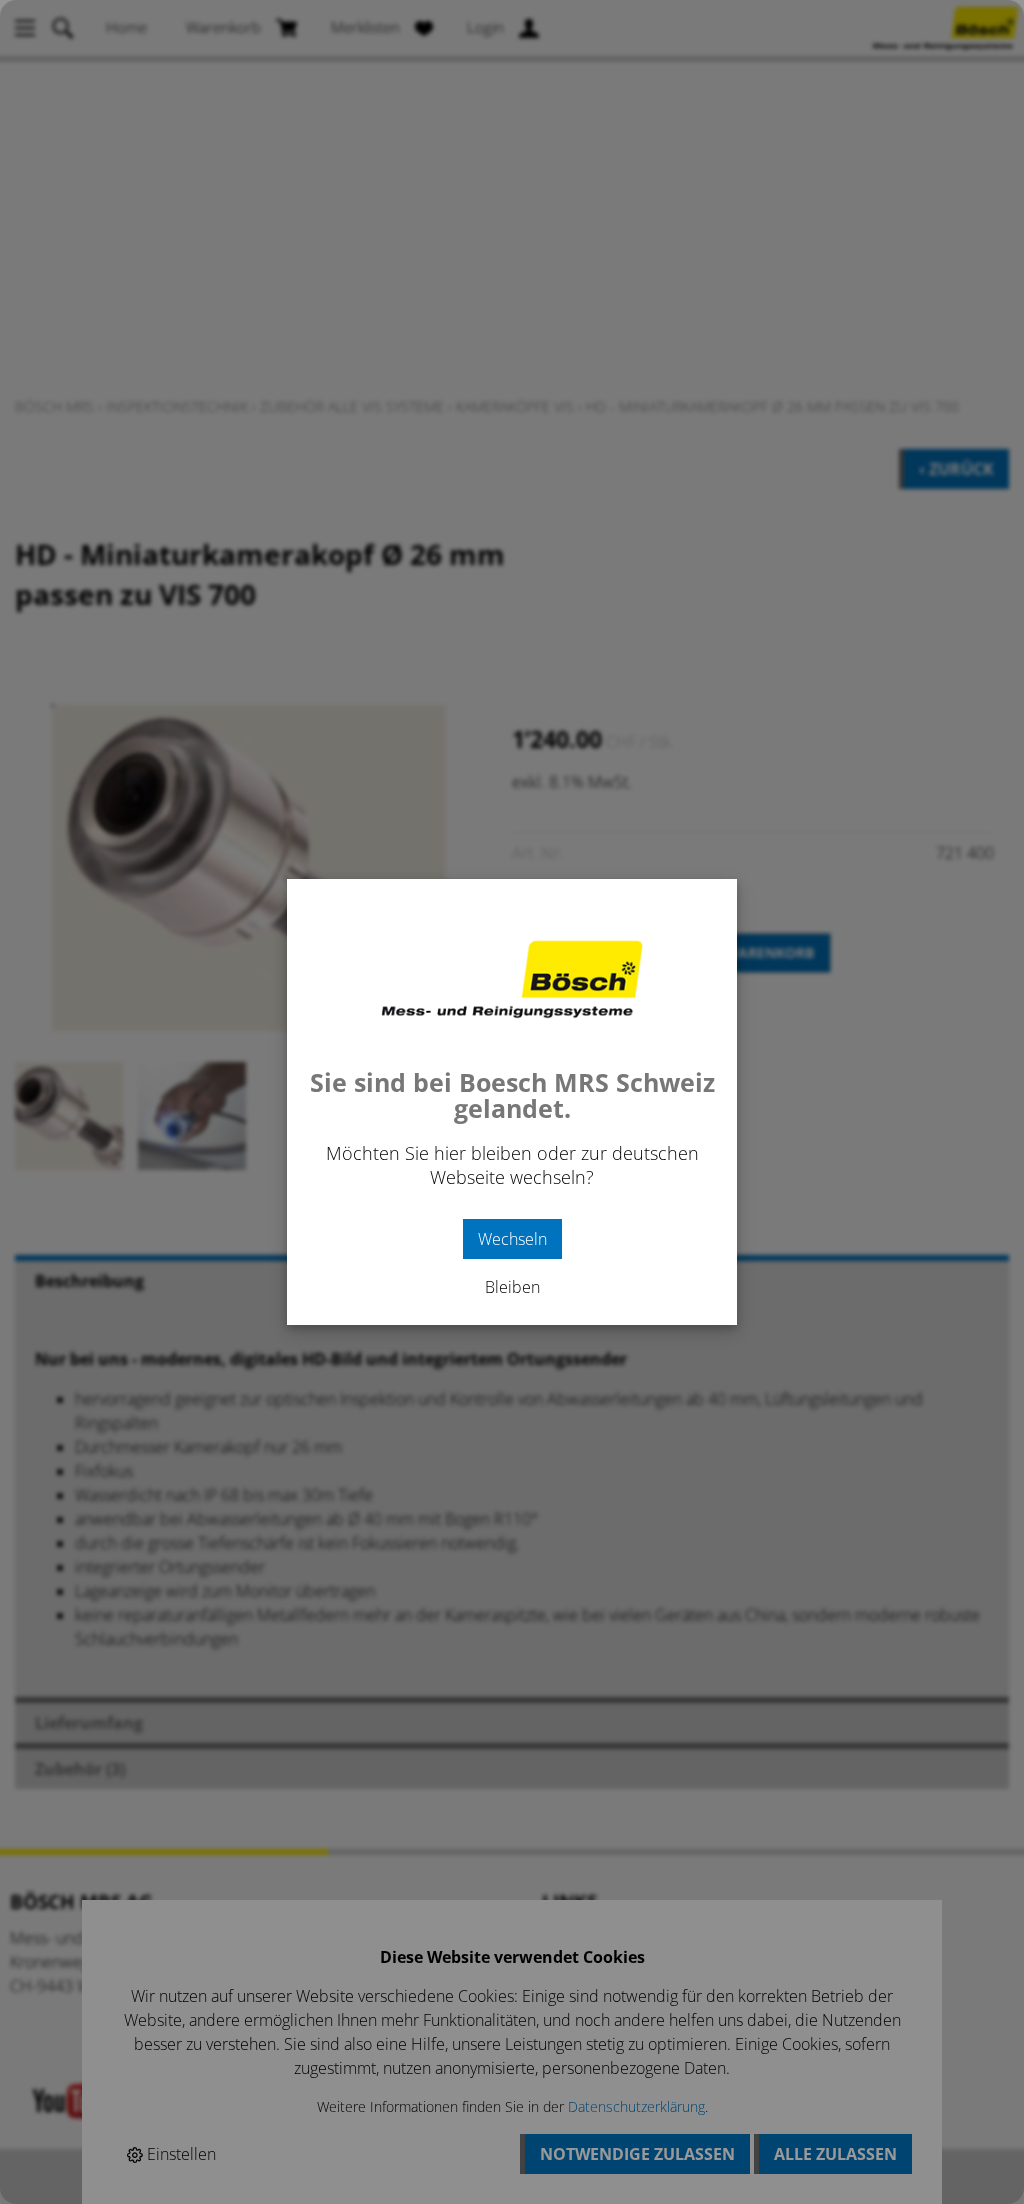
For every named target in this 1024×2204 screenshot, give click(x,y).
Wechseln (512, 1239)
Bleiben (512, 1287)
